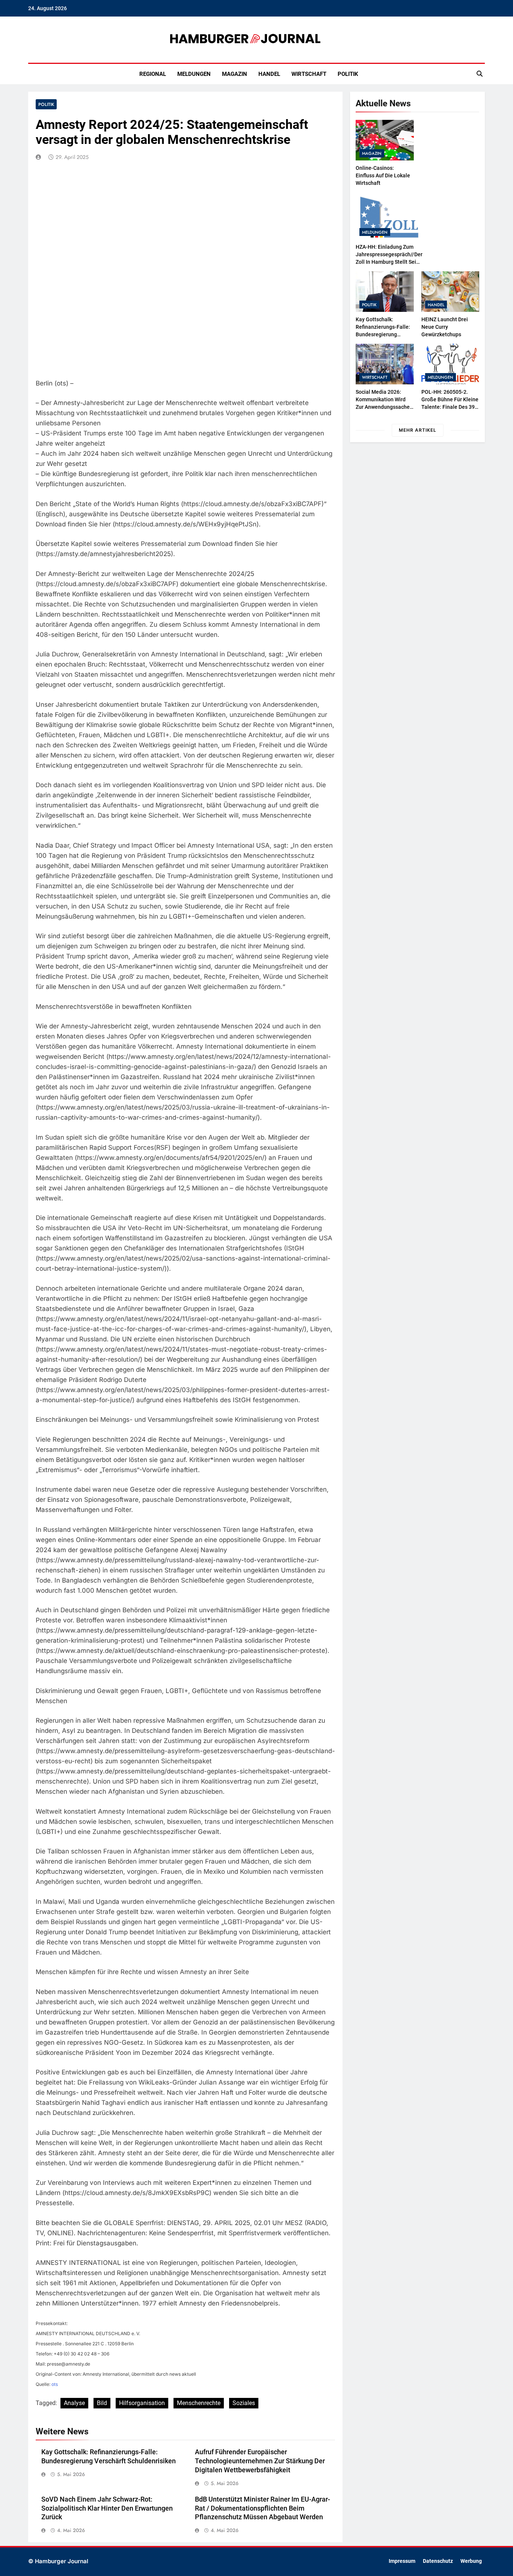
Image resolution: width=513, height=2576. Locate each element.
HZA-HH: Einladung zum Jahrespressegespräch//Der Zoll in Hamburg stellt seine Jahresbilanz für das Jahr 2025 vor (389, 262)
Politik (348, 74)
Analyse (74, 2403)
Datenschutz (438, 2561)
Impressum (402, 2561)
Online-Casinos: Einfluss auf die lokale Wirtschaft (383, 175)
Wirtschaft (309, 74)
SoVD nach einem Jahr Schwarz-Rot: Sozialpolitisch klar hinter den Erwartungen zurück (107, 2508)
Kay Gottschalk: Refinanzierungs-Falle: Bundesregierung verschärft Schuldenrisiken (383, 334)
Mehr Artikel (418, 430)
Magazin (235, 74)
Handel (269, 74)
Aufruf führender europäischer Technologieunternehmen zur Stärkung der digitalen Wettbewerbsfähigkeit (260, 2461)
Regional (153, 74)
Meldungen (194, 74)
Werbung (471, 2561)
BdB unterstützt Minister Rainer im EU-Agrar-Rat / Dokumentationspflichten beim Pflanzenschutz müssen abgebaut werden (263, 2508)
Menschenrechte (199, 2403)
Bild (102, 2403)
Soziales (244, 2403)
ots (55, 2384)
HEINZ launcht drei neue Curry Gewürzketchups (445, 327)
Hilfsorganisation (142, 2403)
